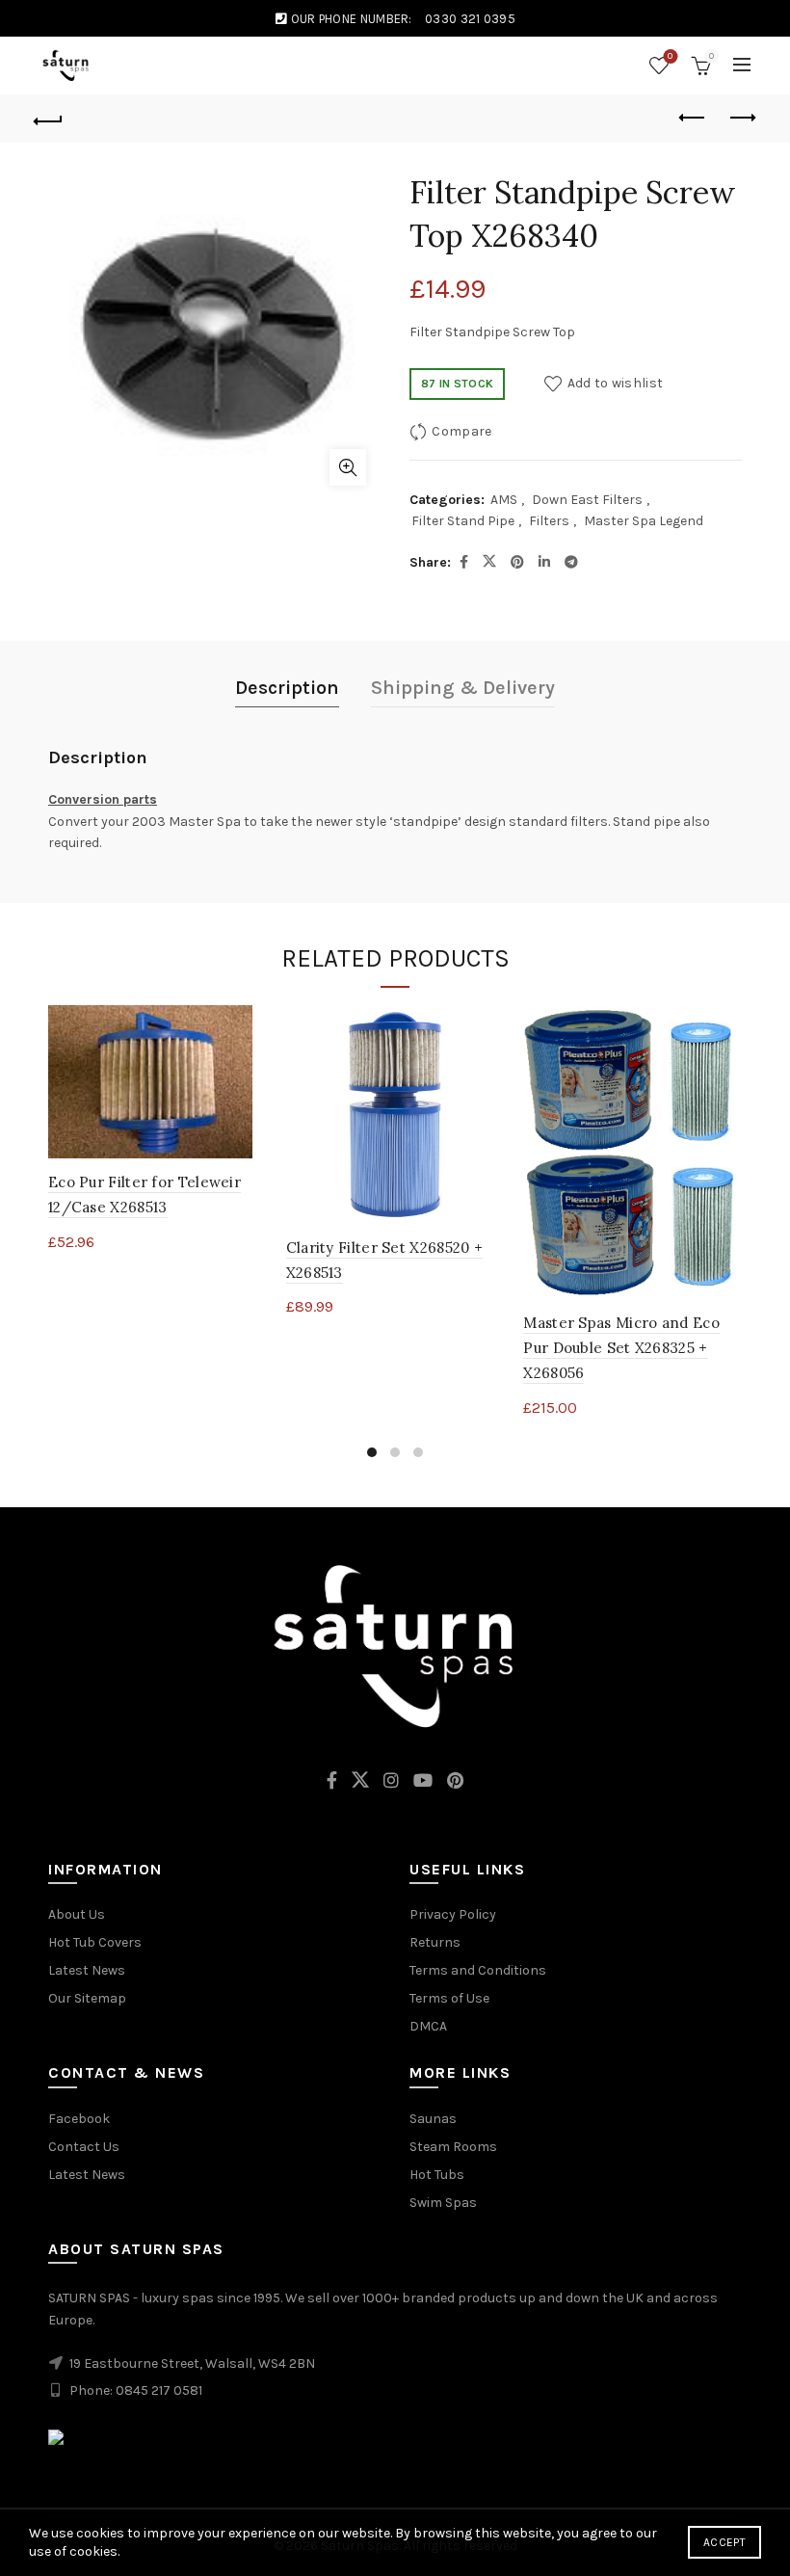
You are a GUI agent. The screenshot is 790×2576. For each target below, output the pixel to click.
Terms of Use (449, 1998)
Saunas (433, 2119)
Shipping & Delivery (463, 688)
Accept (724, 2542)
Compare (461, 431)
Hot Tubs (437, 2175)
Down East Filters (587, 500)
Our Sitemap (87, 1998)
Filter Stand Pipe (463, 521)
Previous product (694, 119)
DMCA (428, 2026)
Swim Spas (443, 2203)
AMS (504, 500)
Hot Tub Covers (95, 1942)
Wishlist (670, 56)
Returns (435, 1942)
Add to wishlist (615, 383)
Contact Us (84, 2147)
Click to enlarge (348, 467)
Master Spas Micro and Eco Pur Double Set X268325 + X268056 (621, 1348)
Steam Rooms (453, 2147)
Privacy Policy (453, 1914)
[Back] (49, 119)
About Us (77, 1914)
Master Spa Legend (644, 521)
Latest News (87, 1970)
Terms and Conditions (478, 1970)
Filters (549, 521)
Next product (742, 119)
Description (287, 688)
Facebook (79, 2119)
